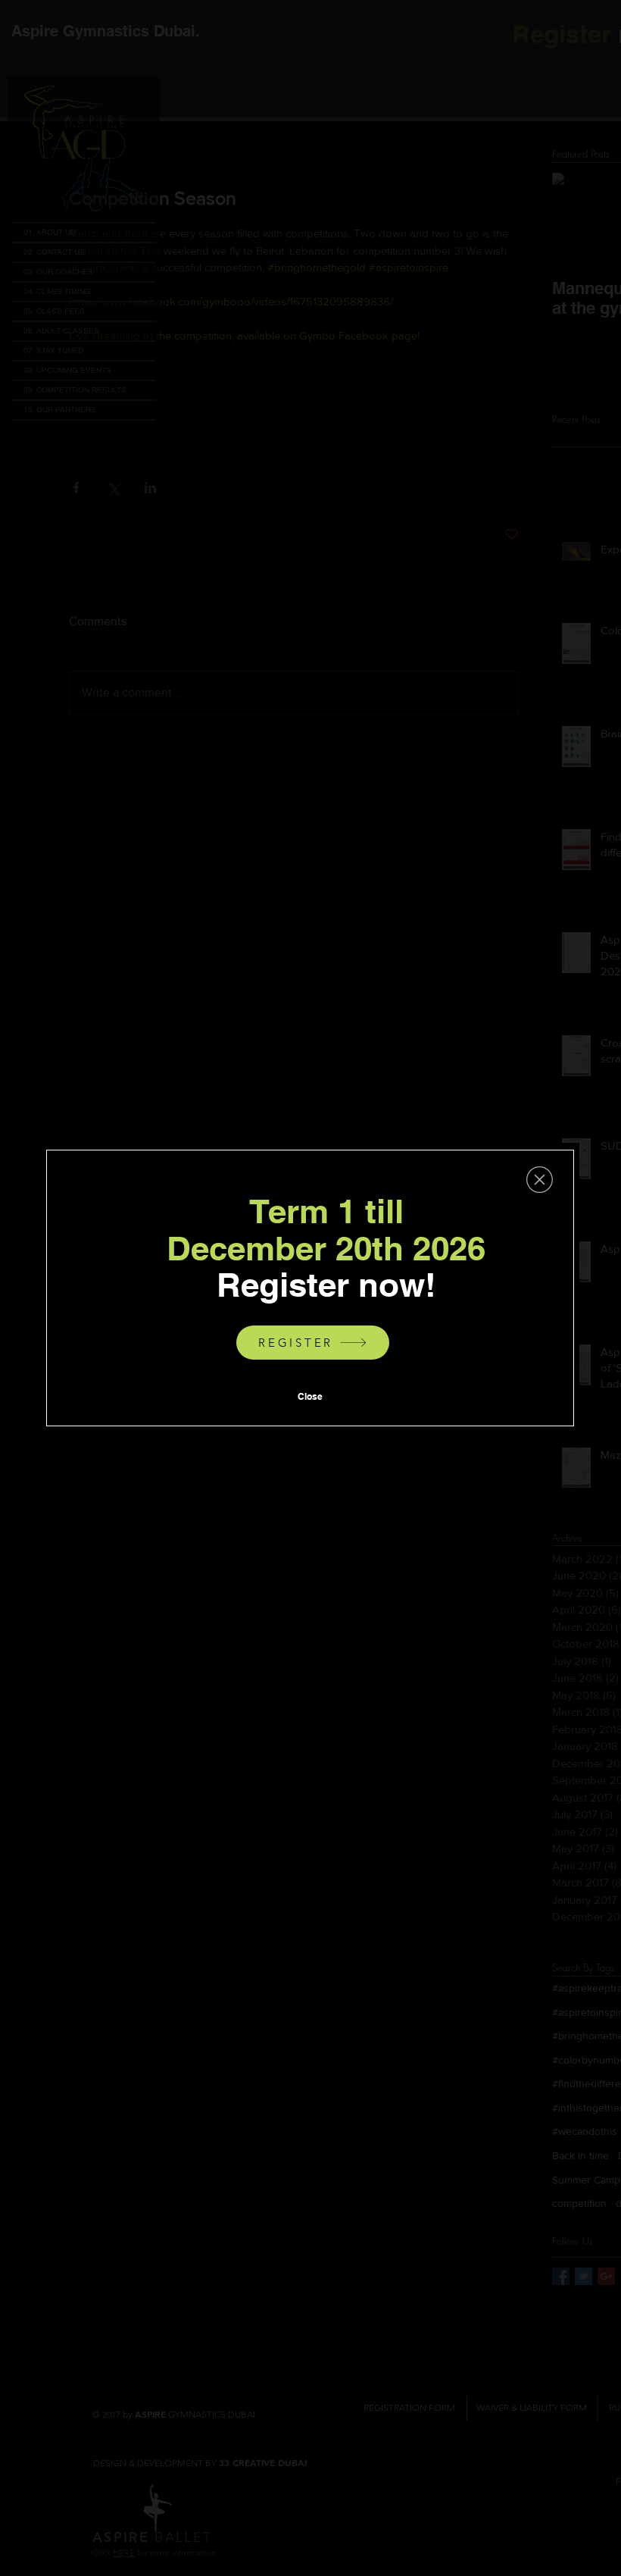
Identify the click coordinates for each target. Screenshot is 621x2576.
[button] (540, 1180)
